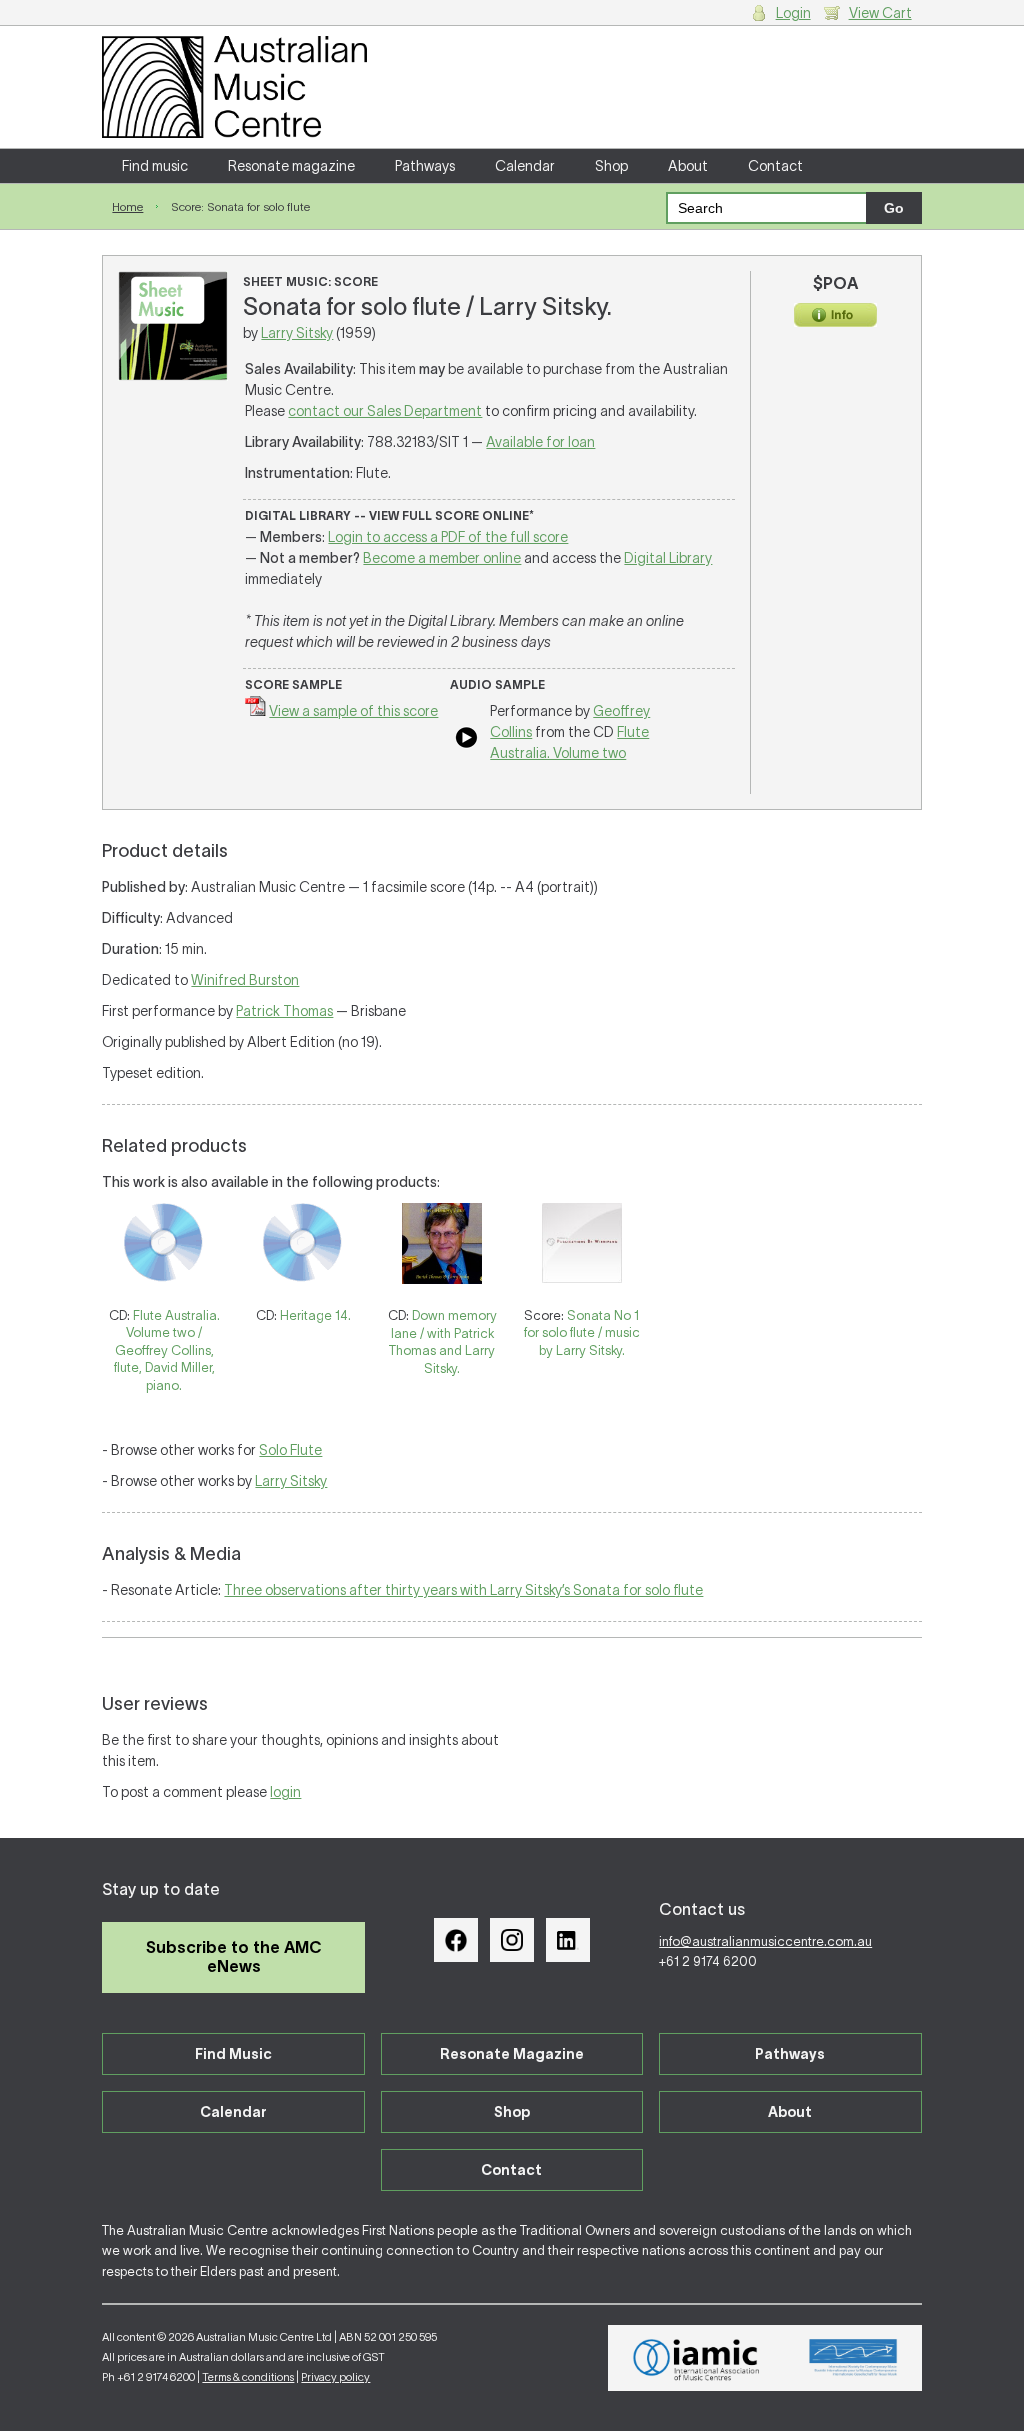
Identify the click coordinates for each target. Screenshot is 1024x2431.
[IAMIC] (696, 2358)
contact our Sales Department (385, 411)
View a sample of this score (353, 711)
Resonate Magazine (512, 2054)
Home (127, 206)
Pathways (425, 166)
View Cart (880, 13)
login (285, 1792)
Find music (155, 166)
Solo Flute (290, 1450)
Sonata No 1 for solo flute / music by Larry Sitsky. (582, 1333)
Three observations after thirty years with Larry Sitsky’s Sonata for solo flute (463, 1590)
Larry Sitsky (297, 333)
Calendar (525, 166)
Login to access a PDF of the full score (448, 537)
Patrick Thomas (284, 1011)
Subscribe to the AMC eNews (234, 1956)
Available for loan (540, 442)
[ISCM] (853, 2358)
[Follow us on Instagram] (512, 1940)
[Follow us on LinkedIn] (568, 1940)
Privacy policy (335, 2377)
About (688, 166)
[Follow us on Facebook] (456, 1940)
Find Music (233, 2054)
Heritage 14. (315, 1315)
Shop (611, 166)
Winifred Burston (245, 980)
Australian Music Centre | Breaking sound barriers (234, 87)
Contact (775, 166)
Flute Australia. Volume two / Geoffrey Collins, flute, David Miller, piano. (167, 1350)
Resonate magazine (291, 166)
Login (793, 13)
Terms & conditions (248, 2377)
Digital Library (668, 558)
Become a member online (442, 558)
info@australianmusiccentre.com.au (765, 1941)
